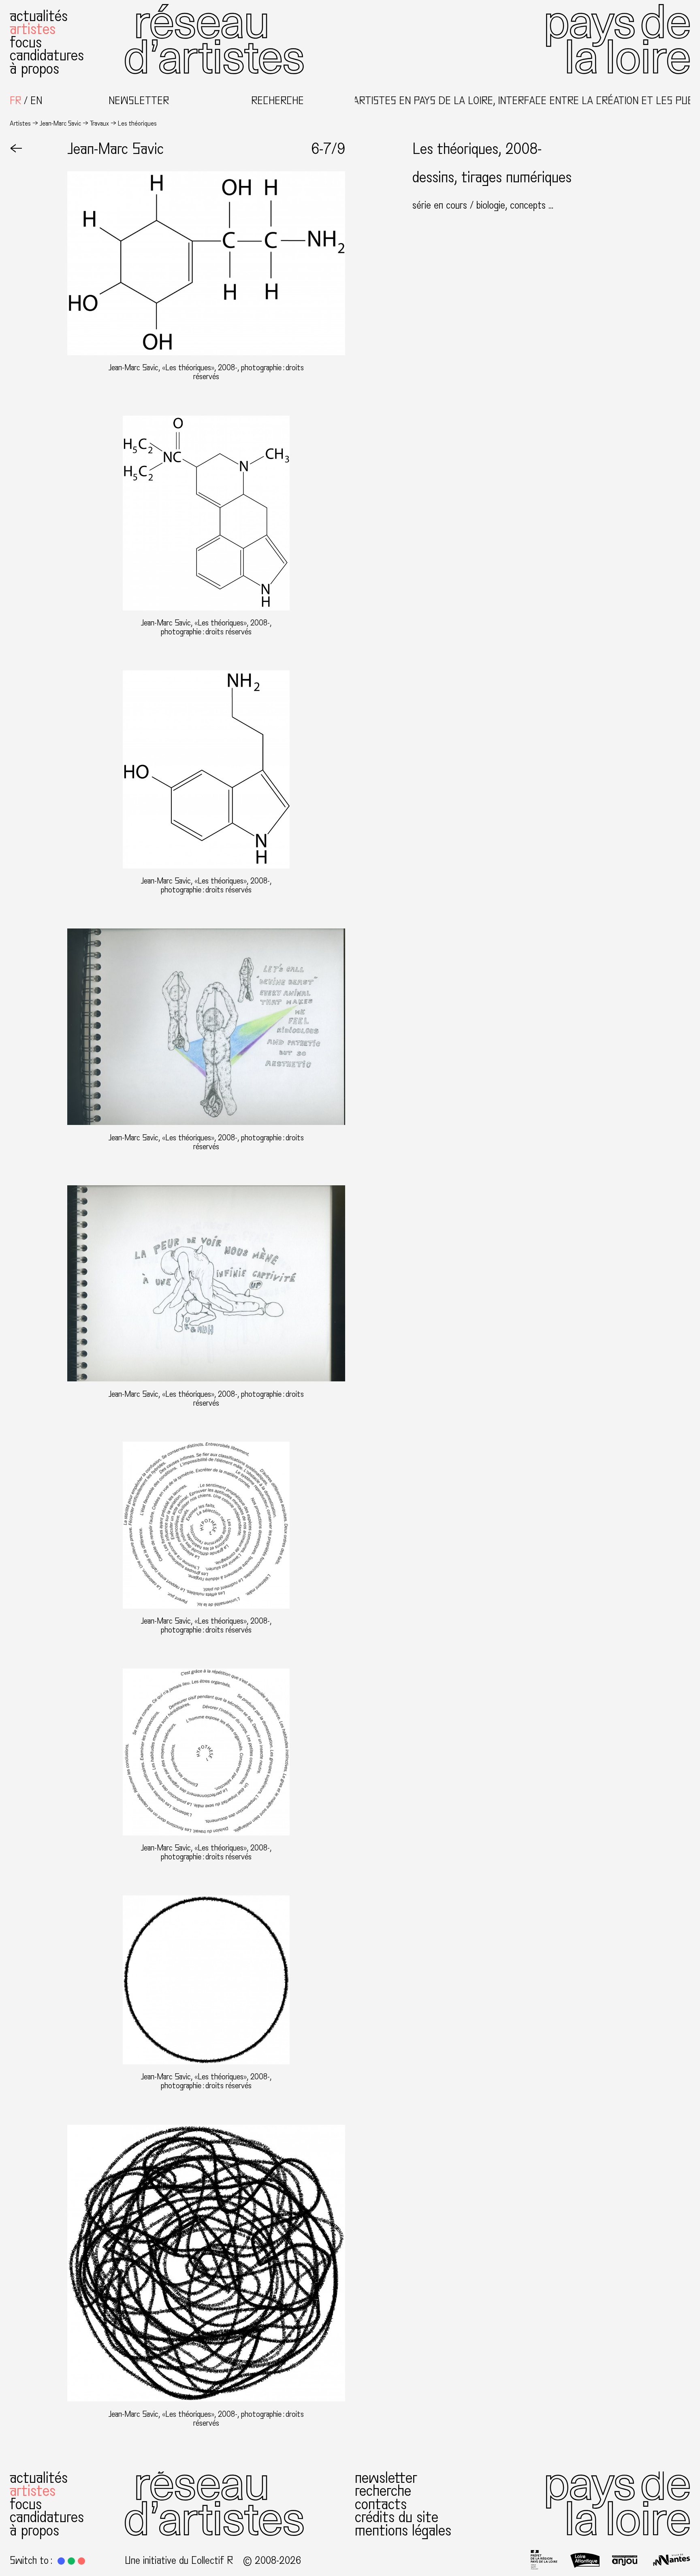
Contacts (381, 2504)
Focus (26, 42)
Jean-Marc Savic (60, 123)
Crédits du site (397, 2517)
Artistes (33, 29)
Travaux (99, 123)
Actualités (39, 16)
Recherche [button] (277, 101)
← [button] (16, 149)
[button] (61, 2561)
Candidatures (47, 55)
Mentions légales (403, 2530)
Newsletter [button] (139, 101)
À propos (34, 69)
